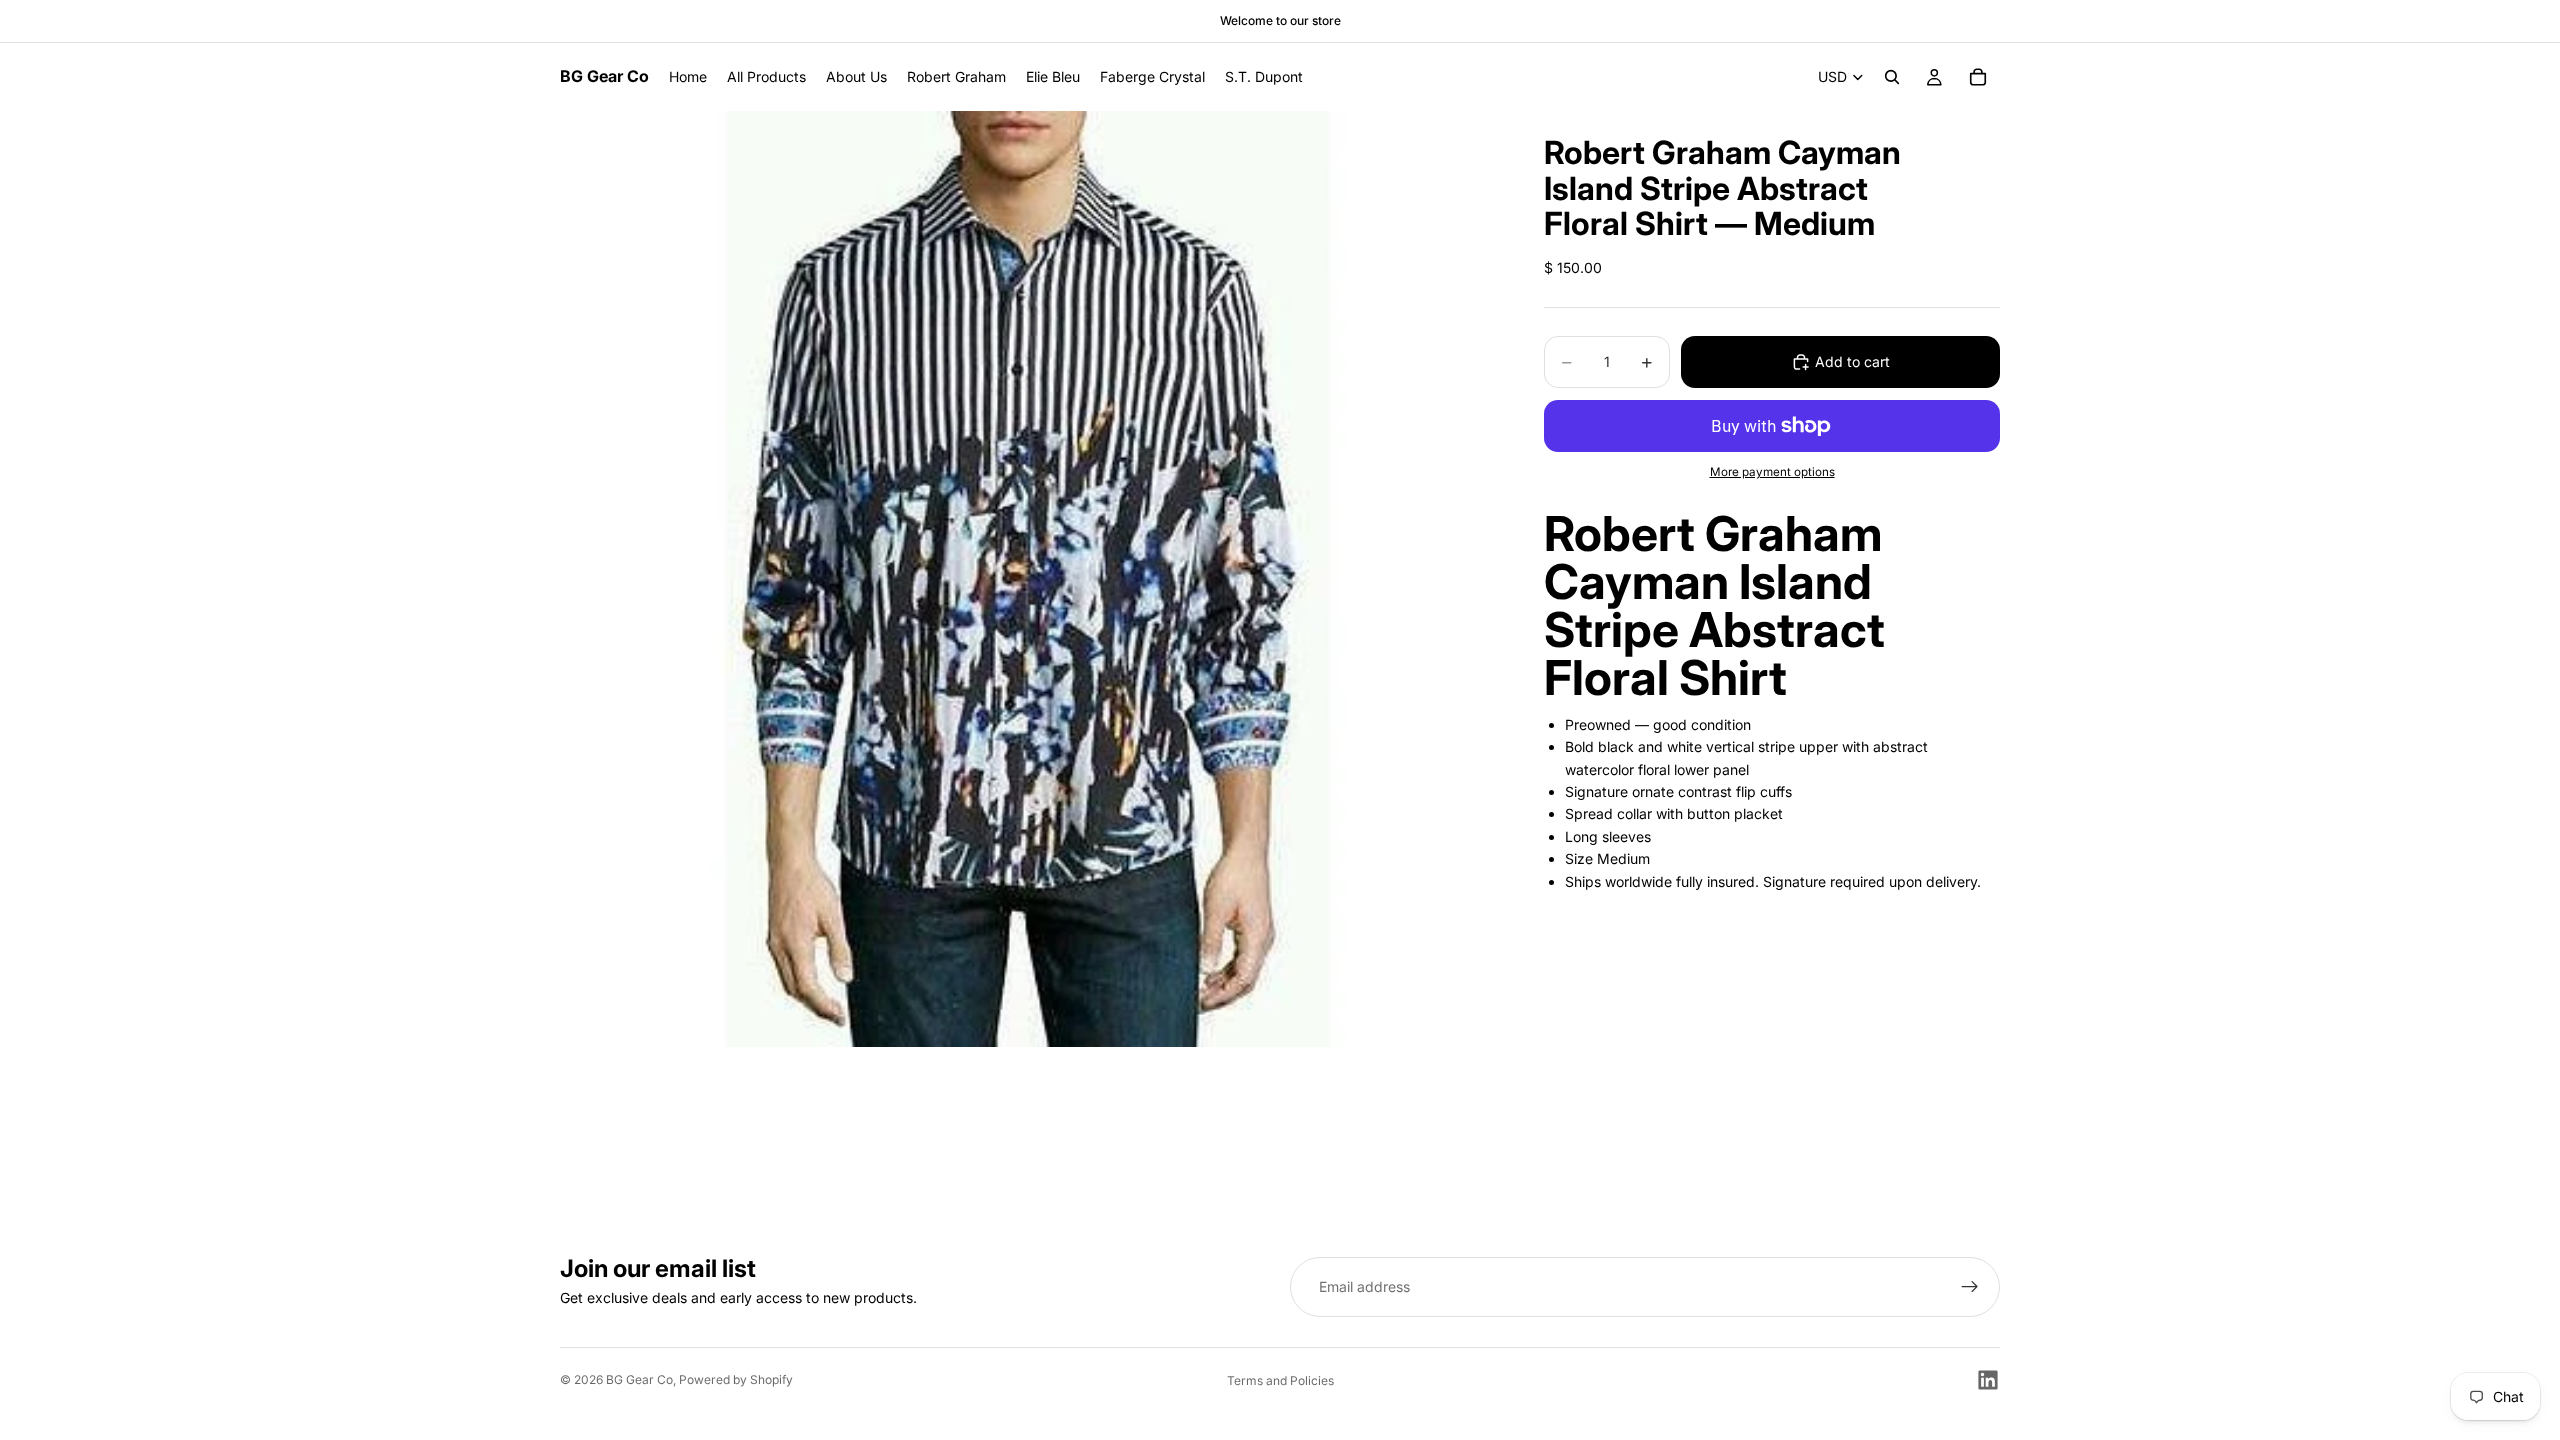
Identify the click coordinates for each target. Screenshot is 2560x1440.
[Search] (1892, 77)
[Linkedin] (1988, 1380)
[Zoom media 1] (1028, 579)
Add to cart (1852, 361)
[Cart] (1978, 77)
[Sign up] (1970, 1287)
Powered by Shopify (736, 1379)
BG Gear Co (639, 1379)
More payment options (1772, 472)
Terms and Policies (1280, 1380)
